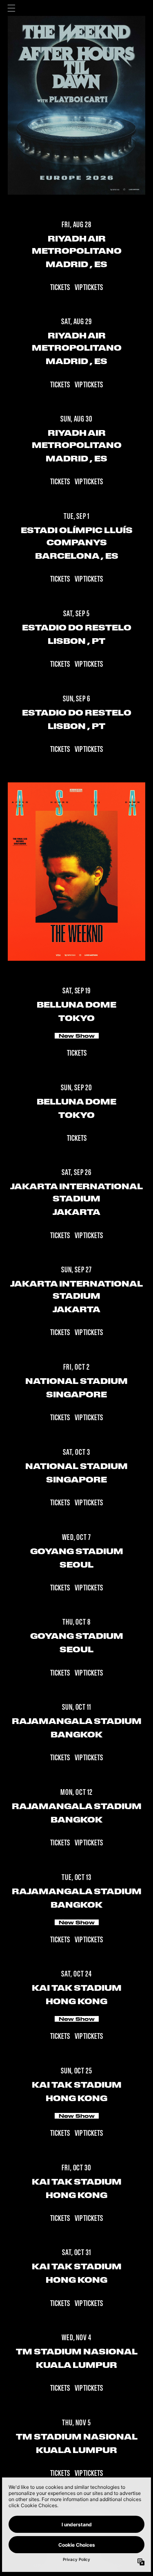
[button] (11, 8)
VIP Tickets (89, 288)
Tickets (60, 288)
